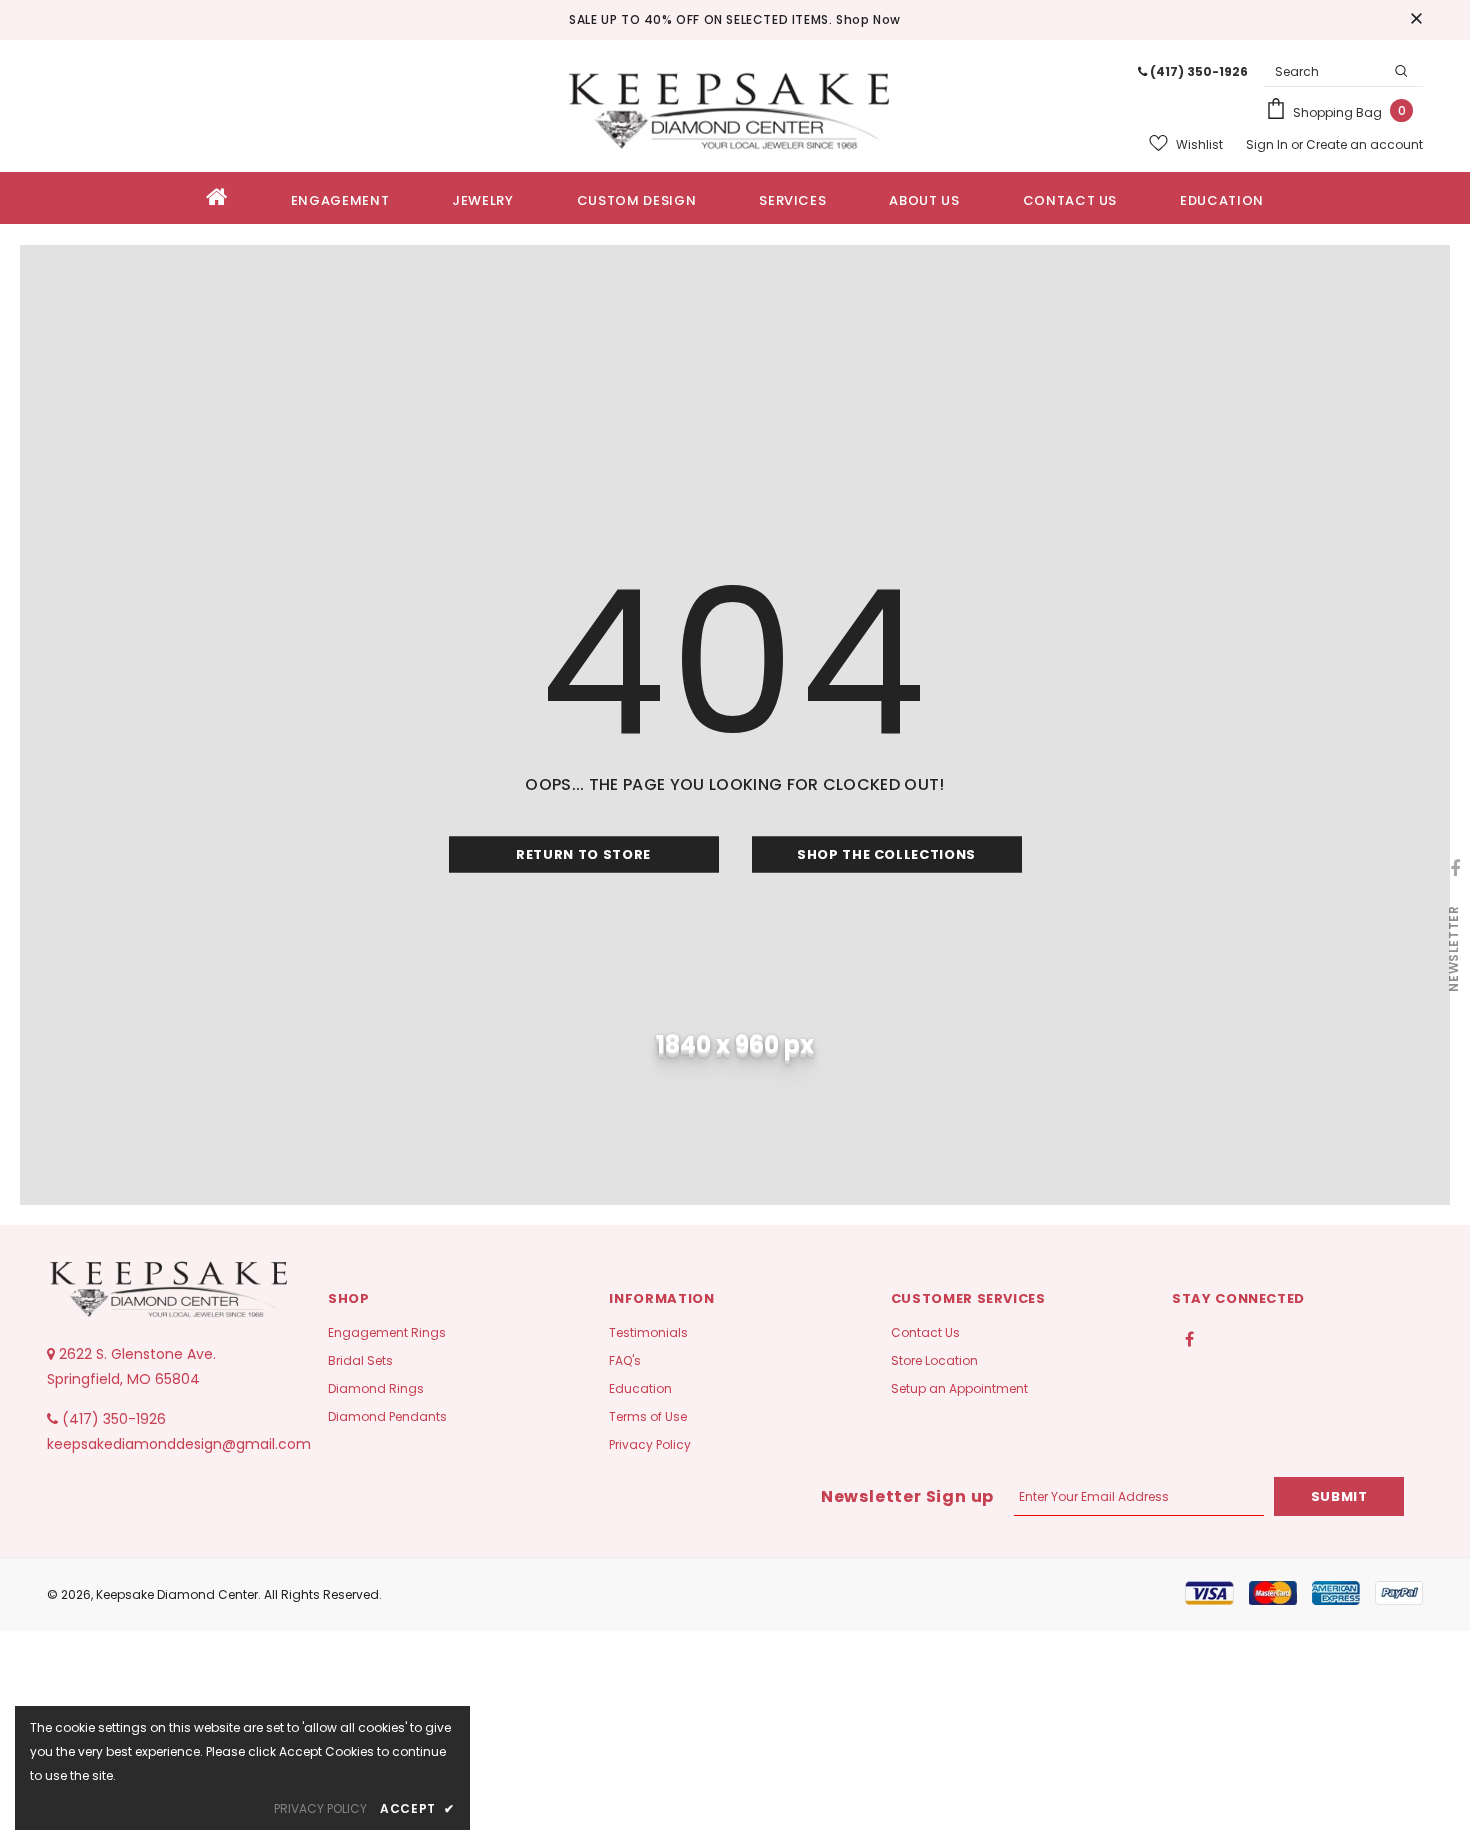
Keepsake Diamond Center (177, 1594)
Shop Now (868, 19)
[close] (1416, 20)
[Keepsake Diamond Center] (735, 106)
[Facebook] (1190, 1338)
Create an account (1364, 144)
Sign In (1268, 144)
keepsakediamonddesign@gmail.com (179, 1444)
